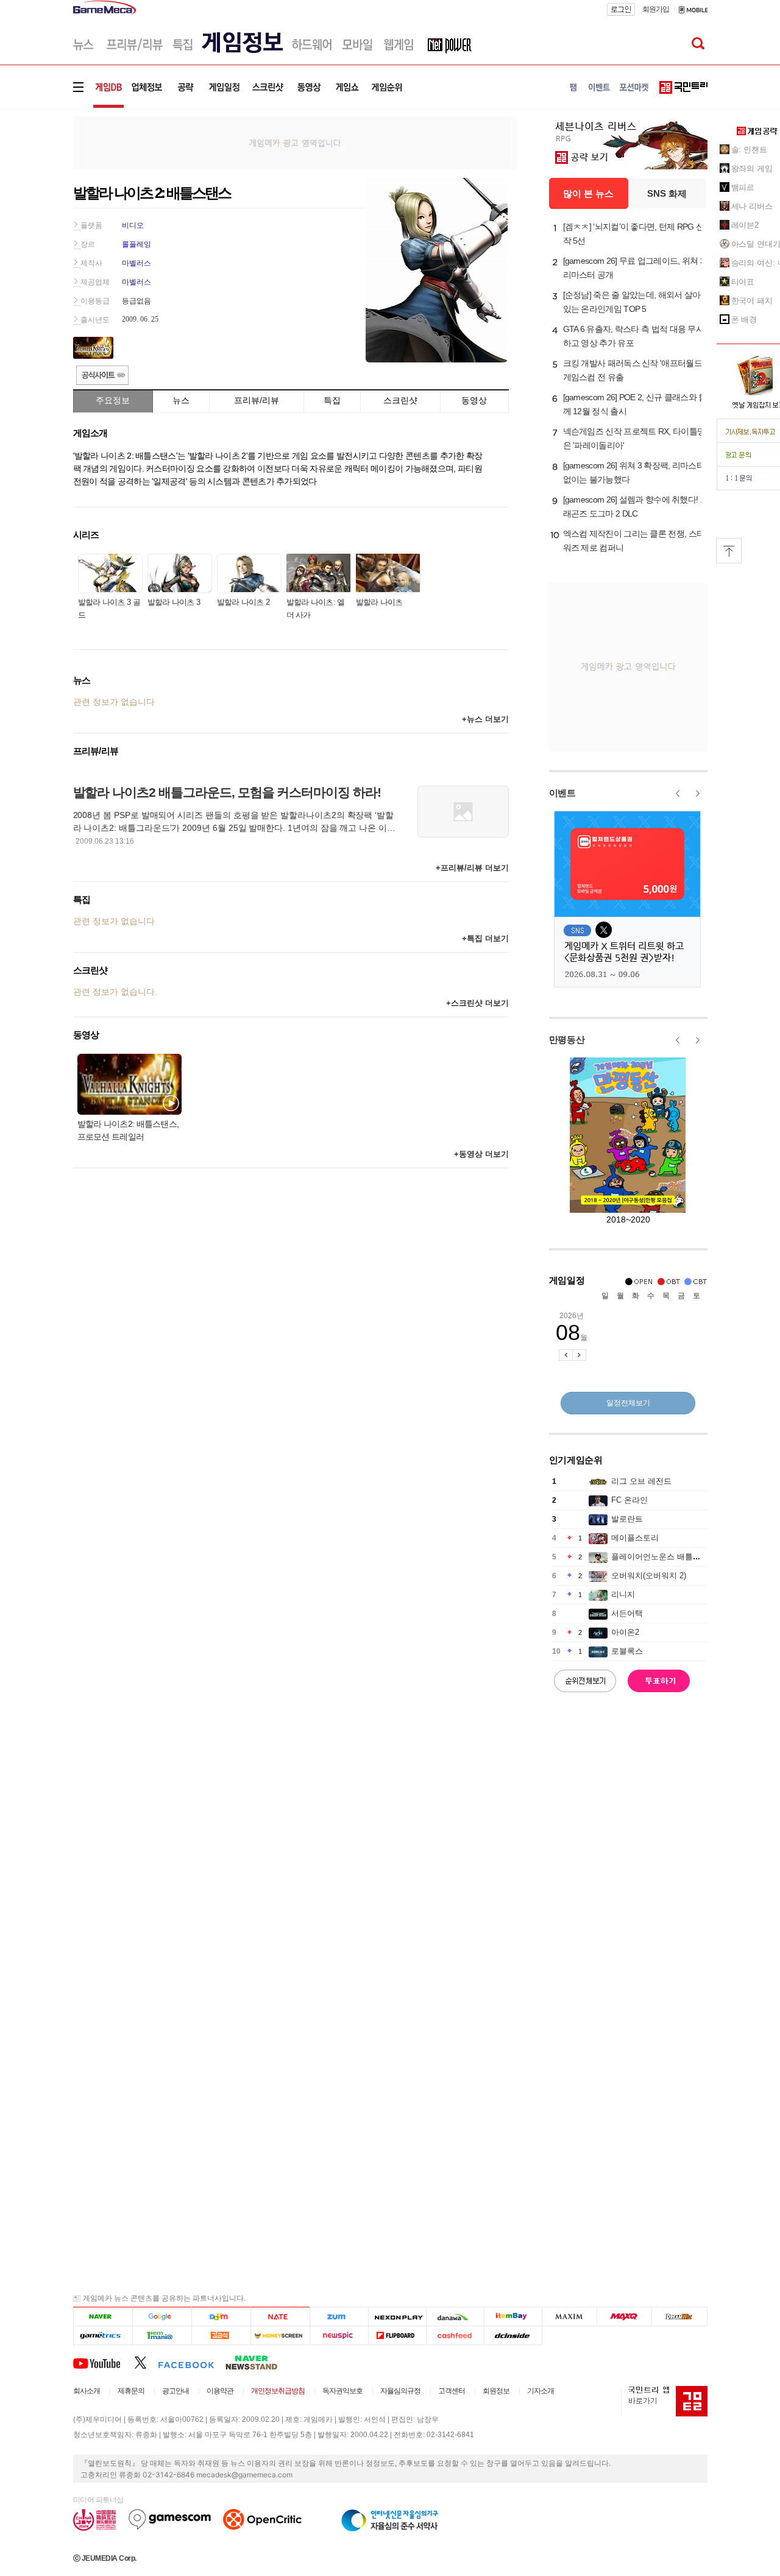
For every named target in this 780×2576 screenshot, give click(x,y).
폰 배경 (744, 319)
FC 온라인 (629, 1500)
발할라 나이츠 (379, 602)
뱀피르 (743, 187)
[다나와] (455, 2317)
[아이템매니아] (162, 2336)
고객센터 (452, 2391)
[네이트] (281, 2317)
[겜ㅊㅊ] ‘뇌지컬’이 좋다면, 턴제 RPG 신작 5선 (634, 234)
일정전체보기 (628, 1403)
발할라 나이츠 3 (174, 602)
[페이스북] (192, 2362)
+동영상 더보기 (481, 1154)
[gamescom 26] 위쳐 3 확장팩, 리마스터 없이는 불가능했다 (634, 472)
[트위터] (146, 2362)
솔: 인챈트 (749, 150)
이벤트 (562, 793)
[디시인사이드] (513, 2336)
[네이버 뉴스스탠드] (258, 2362)
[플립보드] (397, 2336)
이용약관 (220, 2391)
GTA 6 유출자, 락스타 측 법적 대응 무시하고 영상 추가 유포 (634, 336)
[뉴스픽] (339, 2336)
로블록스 (627, 1651)
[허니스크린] (281, 2336)
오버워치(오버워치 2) (649, 1576)
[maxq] (625, 2317)
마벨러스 (136, 263)
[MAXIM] (570, 2317)
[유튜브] (104, 2362)
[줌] (339, 2317)
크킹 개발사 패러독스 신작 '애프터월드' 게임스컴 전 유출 (633, 370)
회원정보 (496, 2391)
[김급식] (221, 2336)
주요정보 (113, 400)
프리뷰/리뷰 (257, 400)
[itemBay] (513, 2317)
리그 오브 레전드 (641, 1481)
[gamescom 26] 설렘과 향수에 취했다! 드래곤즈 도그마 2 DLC (636, 506)
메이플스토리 (635, 1538)
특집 (332, 400)
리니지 (623, 1594)
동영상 (474, 400)
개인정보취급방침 (278, 2391)
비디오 (133, 225)
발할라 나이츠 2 (243, 602)
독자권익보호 (342, 2391)
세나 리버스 (752, 206)
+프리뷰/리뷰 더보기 (472, 868)
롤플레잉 (136, 244)
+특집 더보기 (485, 938)
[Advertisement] (295, 142)
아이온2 (625, 1632)
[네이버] (103, 2317)
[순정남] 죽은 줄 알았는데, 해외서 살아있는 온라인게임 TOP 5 (632, 302)
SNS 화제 (667, 193)
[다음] (221, 2317)
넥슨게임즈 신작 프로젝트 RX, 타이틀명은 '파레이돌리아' (634, 438)
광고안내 (175, 2391)
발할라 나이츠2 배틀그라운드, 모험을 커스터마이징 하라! (227, 792)
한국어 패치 (752, 301)
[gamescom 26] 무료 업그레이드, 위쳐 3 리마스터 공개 (634, 268)
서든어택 (627, 1613)
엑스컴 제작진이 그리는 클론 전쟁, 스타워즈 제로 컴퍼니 (634, 541)
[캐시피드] (455, 2336)
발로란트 (627, 1519)
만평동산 (567, 1039)
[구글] (162, 2317)
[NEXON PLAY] (397, 2317)
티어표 (743, 282)
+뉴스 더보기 (485, 719)
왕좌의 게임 (752, 168)
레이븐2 (745, 225)
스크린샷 (400, 400)
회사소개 (87, 2391)
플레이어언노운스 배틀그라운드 (668, 1557)
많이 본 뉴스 (588, 193)
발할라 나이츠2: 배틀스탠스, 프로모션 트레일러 (128, 1130)
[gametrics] (103, 2336)
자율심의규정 (400, 2391)
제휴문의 (131, 2391)
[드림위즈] (679, 2317)
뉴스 (181, 400)
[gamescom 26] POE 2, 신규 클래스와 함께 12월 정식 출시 (635, 404)
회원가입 (656, 9)
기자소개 (541, 2391)
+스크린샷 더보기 (477, 1003)
